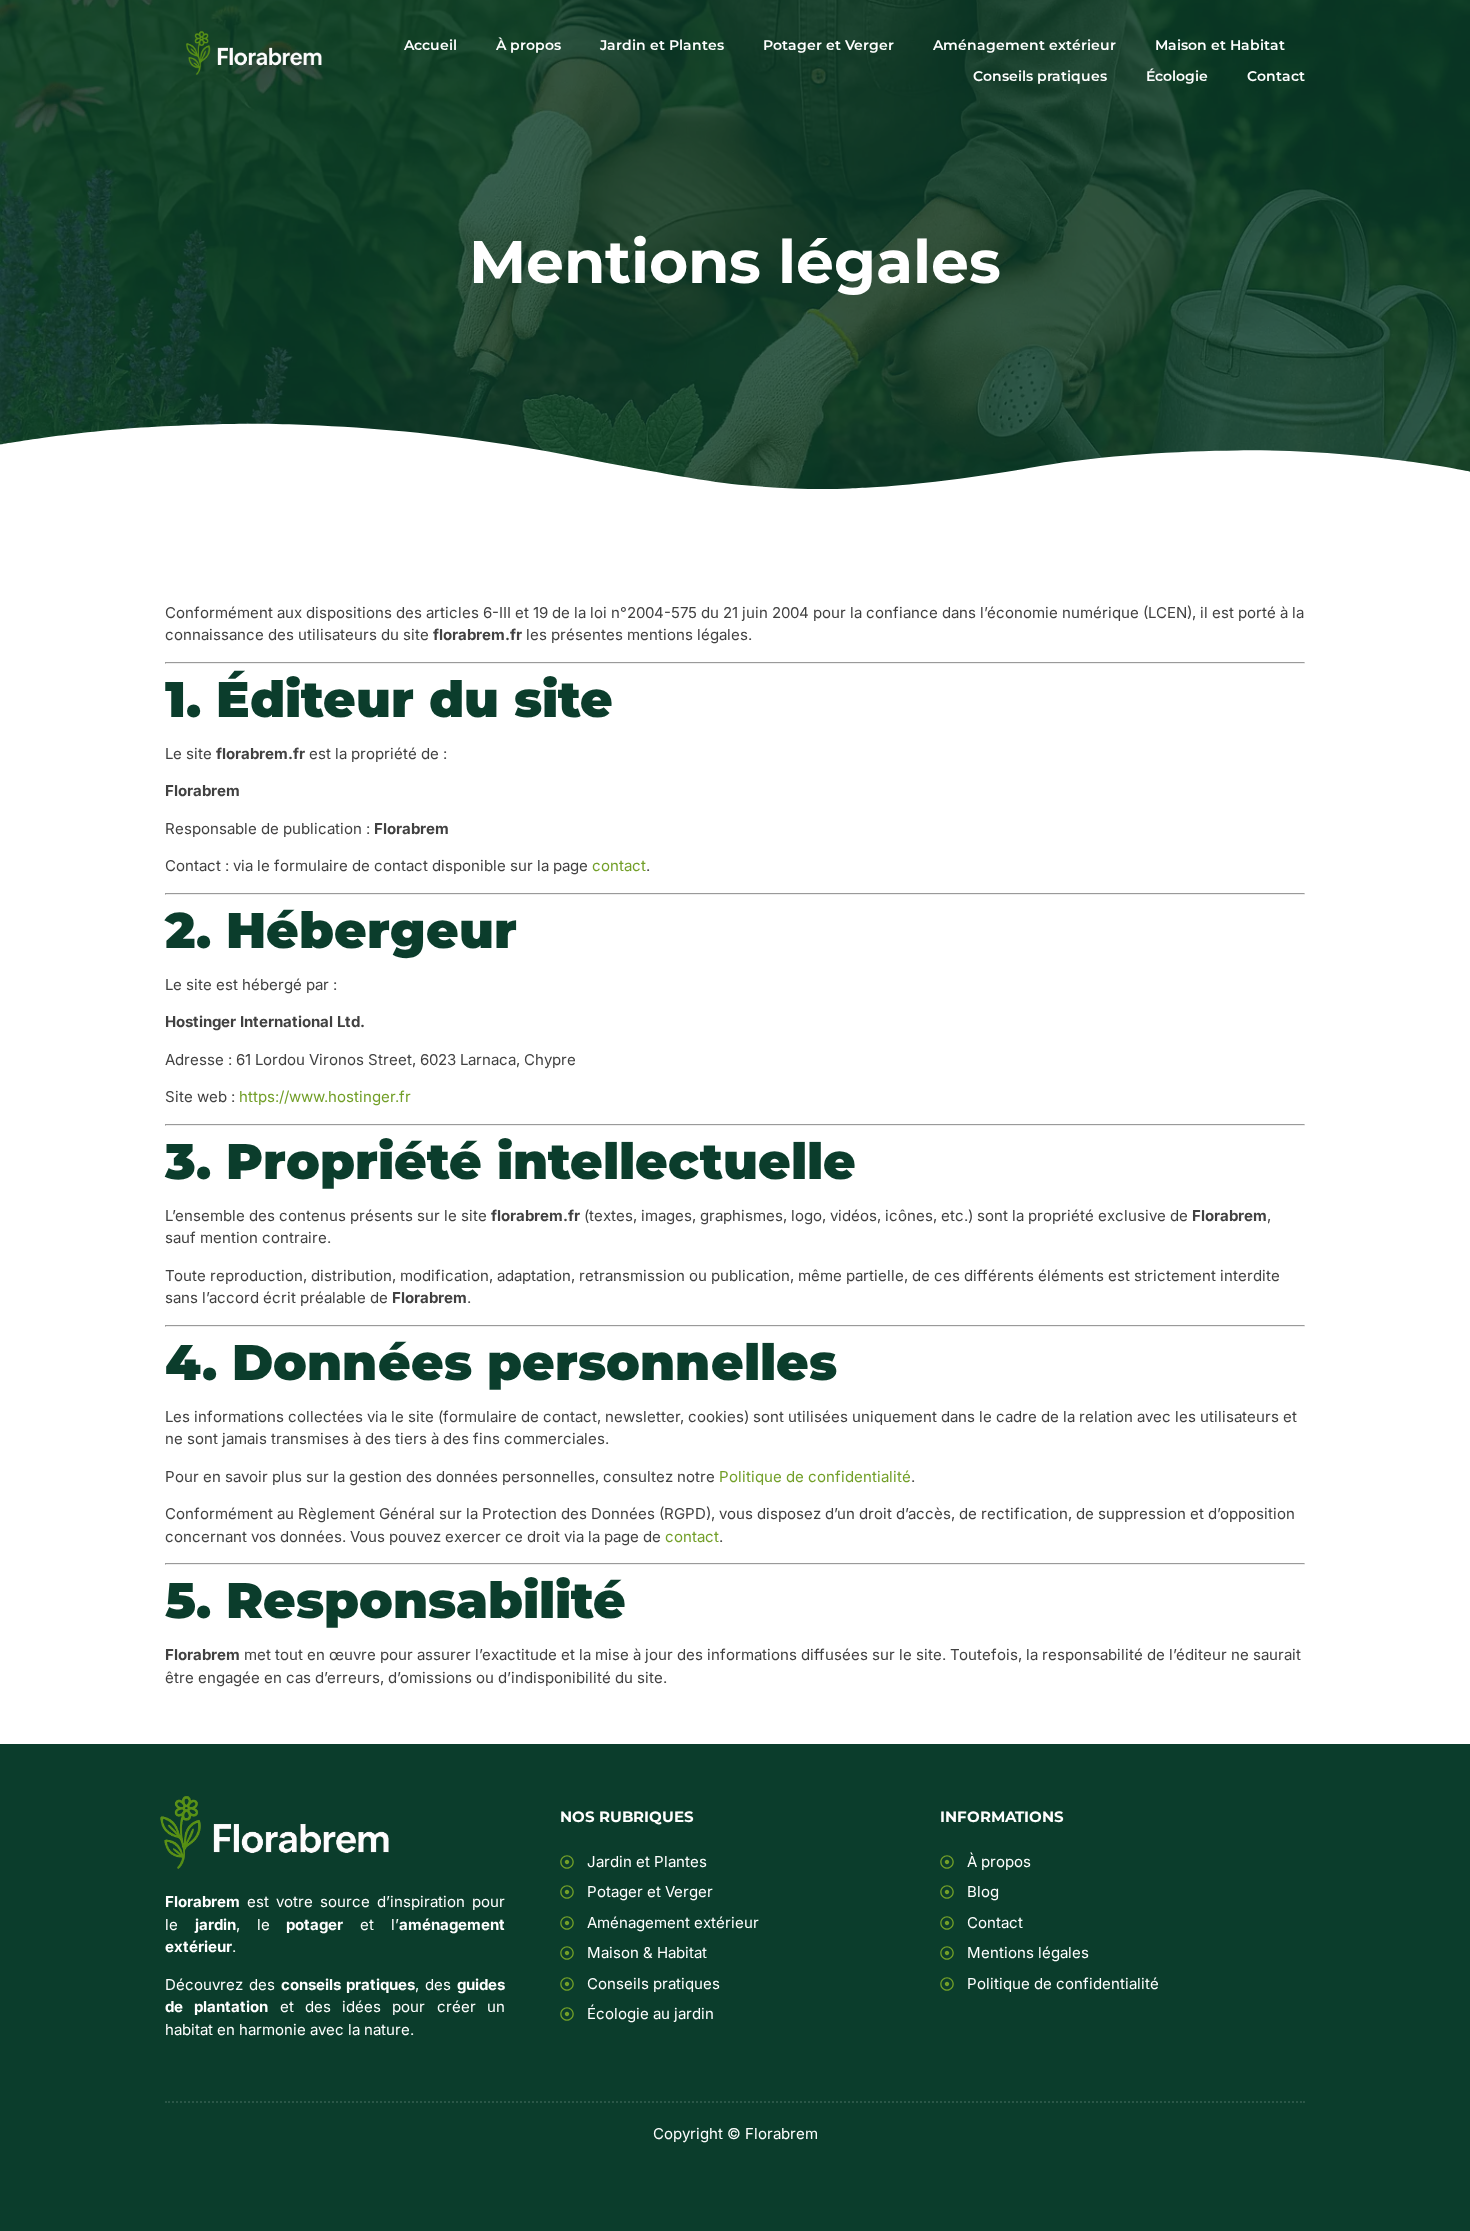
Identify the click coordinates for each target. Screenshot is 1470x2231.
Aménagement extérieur (1024, 45)
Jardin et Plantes (662, 45)
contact (619, 865)
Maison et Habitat (1220, 45)
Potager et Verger (828, 45)
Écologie (1177, 76)
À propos (528, 45)
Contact (1276, 76)
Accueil (430, 45)
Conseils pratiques (1040, 76)
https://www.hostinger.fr (325, 1096)
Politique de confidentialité (815, 1476)
